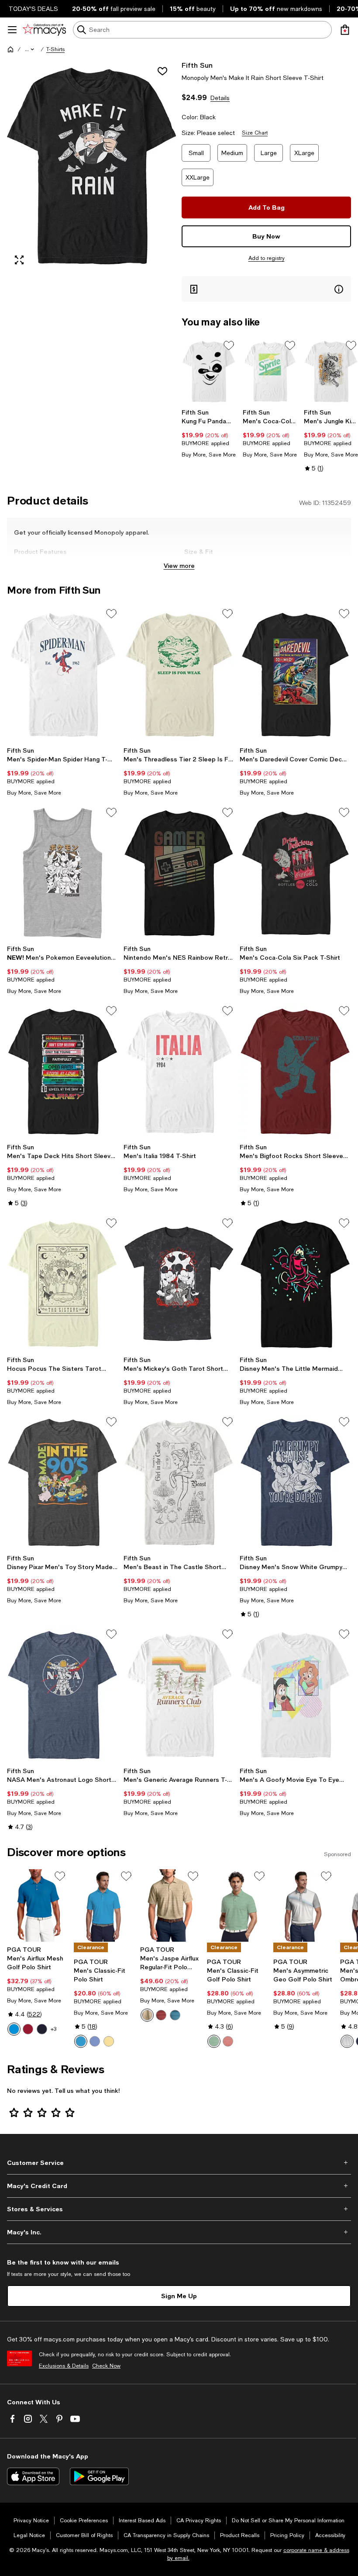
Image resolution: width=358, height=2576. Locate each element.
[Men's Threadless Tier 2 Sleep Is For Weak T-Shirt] (179, 674)
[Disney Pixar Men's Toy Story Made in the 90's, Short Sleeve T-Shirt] (63, 1483)
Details (220, 98)
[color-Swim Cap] (81, 2041)
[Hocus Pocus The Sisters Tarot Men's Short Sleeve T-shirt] (63, 1284)
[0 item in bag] (345, 30)
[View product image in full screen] (19, 260)
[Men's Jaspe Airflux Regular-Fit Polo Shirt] (170, 1906)
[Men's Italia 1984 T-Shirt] (179, 1072)
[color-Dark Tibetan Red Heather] (161, 2015)
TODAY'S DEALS (33, 9)
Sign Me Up (179, 2296)
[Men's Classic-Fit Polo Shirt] (104, 1906)
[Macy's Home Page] (44, 30)
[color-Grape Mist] (95, 2041)
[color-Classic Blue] (14, 2029)
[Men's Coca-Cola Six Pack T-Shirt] (295, 873)
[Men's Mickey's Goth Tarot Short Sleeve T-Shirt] (179, 1284)
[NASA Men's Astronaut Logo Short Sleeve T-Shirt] (63, 1695)
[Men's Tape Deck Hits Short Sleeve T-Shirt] (63, 1072)
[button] (30, 49)
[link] (209, 433)
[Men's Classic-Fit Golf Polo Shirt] (237, 1906)
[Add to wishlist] (162, 71)
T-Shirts (55, 49)
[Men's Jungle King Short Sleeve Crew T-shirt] (331, 372)
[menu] (12, 30)
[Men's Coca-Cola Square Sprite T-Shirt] (270, 372)
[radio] (14, 2029)
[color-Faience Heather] (175, 2015)
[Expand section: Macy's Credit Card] (179, 2186)
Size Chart (255, 133)
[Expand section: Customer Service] (179, 2163)
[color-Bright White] (347, 2041)
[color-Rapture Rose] (228, 2041)
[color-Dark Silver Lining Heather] (147, 2015)
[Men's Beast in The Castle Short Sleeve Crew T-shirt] (179, 1483)
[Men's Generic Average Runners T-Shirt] (179, 1695)
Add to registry (267, 258)
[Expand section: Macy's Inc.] (179, 2232)
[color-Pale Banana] (109, 2041)
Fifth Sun (197, 65)
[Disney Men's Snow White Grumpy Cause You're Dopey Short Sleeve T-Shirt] (295, 1483)
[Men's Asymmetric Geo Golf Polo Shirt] (303, 1906)
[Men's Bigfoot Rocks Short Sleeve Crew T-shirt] (295, 1072)
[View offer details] (266, 289)
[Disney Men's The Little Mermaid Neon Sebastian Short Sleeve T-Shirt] (295, 1284)
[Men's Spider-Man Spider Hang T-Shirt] (63, 674)
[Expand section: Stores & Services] (179, 2209)
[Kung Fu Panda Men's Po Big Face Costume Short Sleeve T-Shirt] (209, 372)
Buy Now (266, 236)
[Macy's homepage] (10, 49)
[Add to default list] (229, 346)
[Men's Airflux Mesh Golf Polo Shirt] (37, 1906)
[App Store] (33, 2476)
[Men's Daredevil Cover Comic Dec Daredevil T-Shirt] (295, 674)
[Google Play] (99, 2476)
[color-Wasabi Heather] (214, 2041)
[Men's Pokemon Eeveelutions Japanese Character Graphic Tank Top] (63, 873)
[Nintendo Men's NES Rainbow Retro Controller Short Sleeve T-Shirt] (179, 873)
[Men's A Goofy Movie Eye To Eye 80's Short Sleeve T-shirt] (295, 1695)
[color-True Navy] (42, 2029)
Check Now (106, 2366)
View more (179, 565)
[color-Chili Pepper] (28, 2029)
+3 (53, 2029)
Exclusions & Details (64, 2366)
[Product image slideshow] (92, 166)
